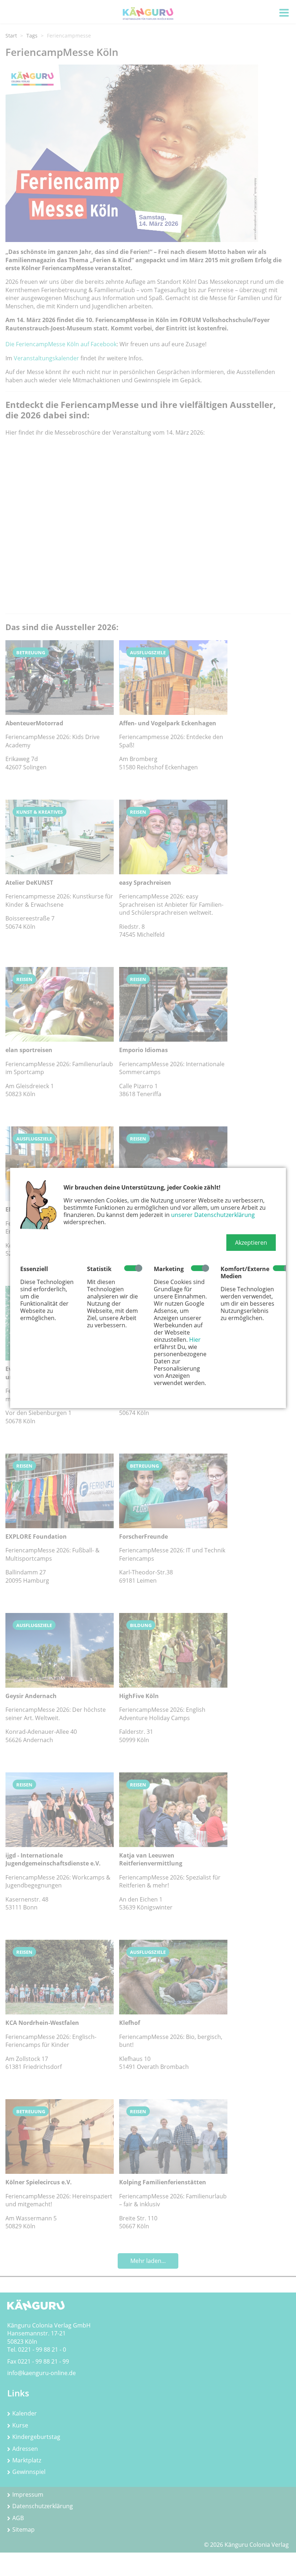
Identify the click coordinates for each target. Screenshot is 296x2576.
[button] (251, 1243)
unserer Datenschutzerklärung (213, 1215)
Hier (195, 1340)
